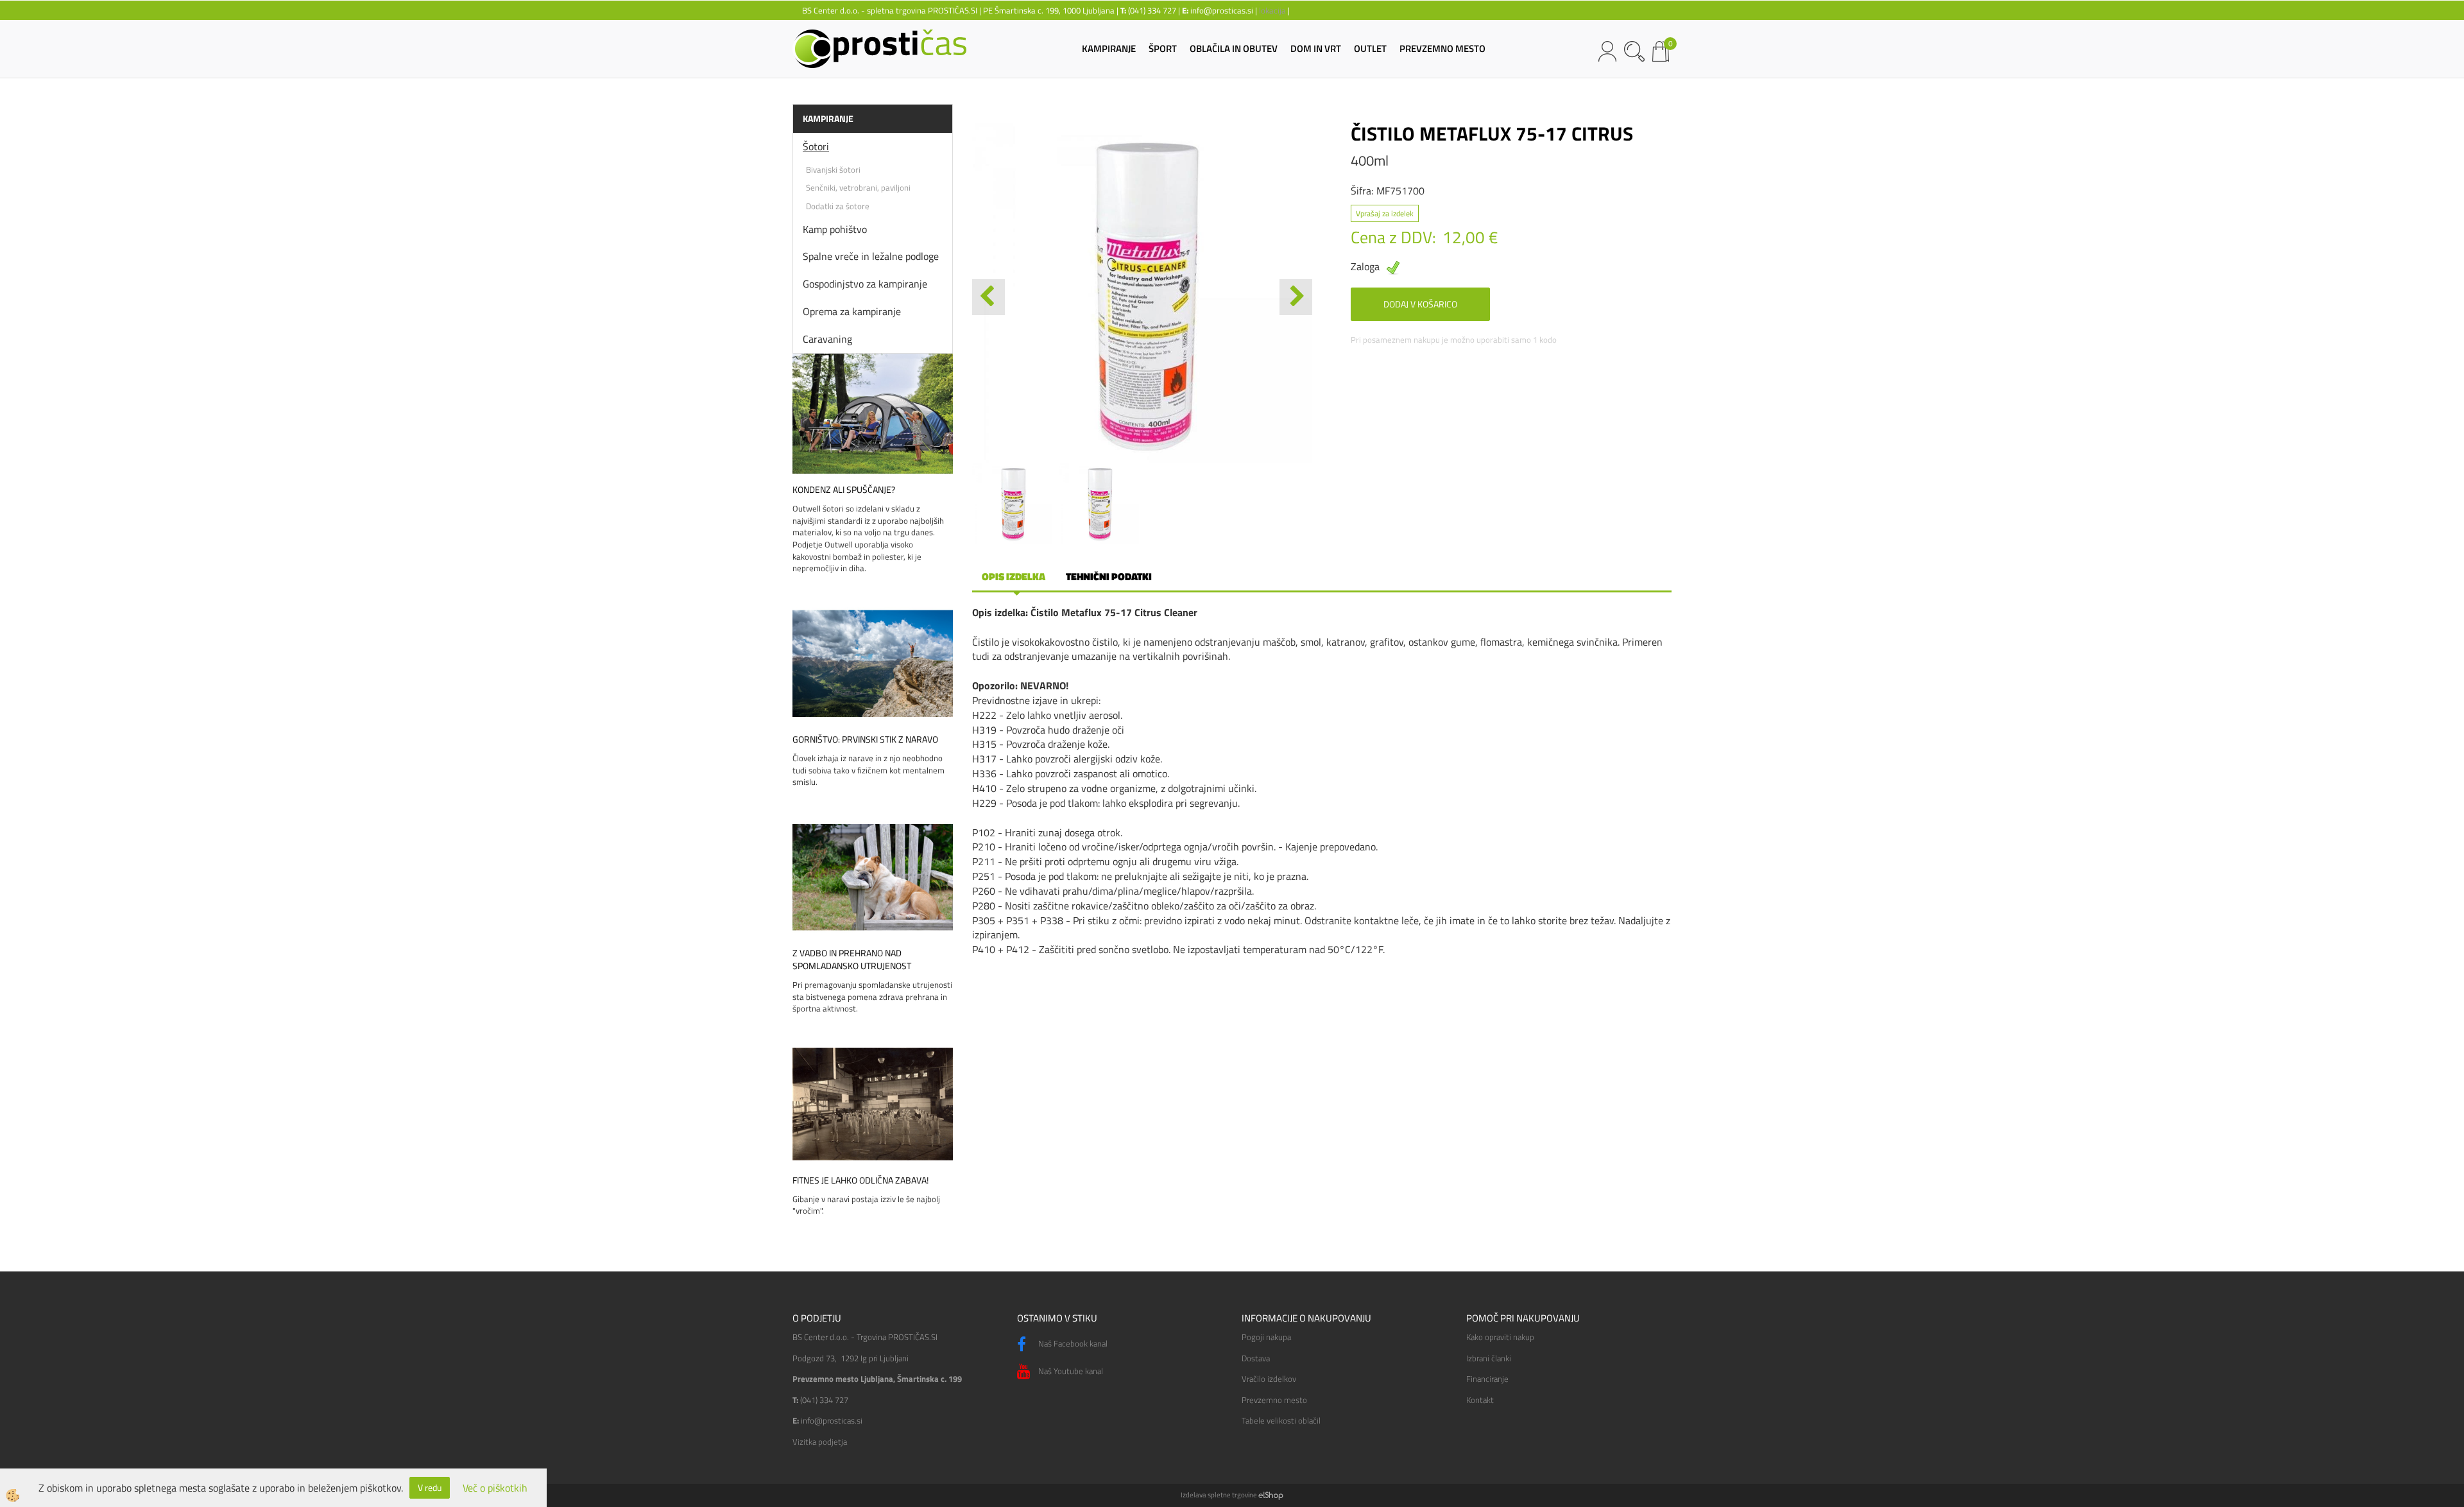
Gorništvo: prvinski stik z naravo (865, 739)
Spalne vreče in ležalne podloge (871, 256)
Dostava (1256, 1358)
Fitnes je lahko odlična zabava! (860, 1180)
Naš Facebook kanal (1072, 1343)
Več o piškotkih (495, 1488)
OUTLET (1370, 48)
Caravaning (827, 339)
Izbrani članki (1489, 1358)
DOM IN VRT (1316, 48)
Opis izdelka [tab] (1014, 576)
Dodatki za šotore (838, 206)
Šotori (816, 146)
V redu (430, 1487)
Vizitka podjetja (820, 1442)
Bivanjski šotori (833, 169)
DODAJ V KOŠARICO (1420, 304)
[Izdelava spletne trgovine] (1271, 1495)
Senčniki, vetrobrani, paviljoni (858, 187)
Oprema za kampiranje (852, 311)
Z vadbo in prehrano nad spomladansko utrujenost (852, 960)
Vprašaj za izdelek (1385, 213)
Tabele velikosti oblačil (1281, 1420)
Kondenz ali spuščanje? (844, 490)
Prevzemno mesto (1274, 1400)
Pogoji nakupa (1266, 1337)
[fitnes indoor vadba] (873, 1103)
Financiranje (1487, 1379)
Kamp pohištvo (835, 229)
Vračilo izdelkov (1269, 1379)
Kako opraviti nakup (1500, 1337)
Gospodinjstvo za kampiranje (865, 284)
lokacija (1272, 10)
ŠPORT (1163, 48)
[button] (1296, 297)
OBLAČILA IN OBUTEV (1234, 48)
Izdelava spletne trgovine (1219, 1495)
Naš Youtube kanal (1070, 1371)
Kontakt (1480, 1400)
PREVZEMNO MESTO (1442, 48)
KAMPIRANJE (1109, 48)
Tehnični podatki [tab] (1109, 576)
